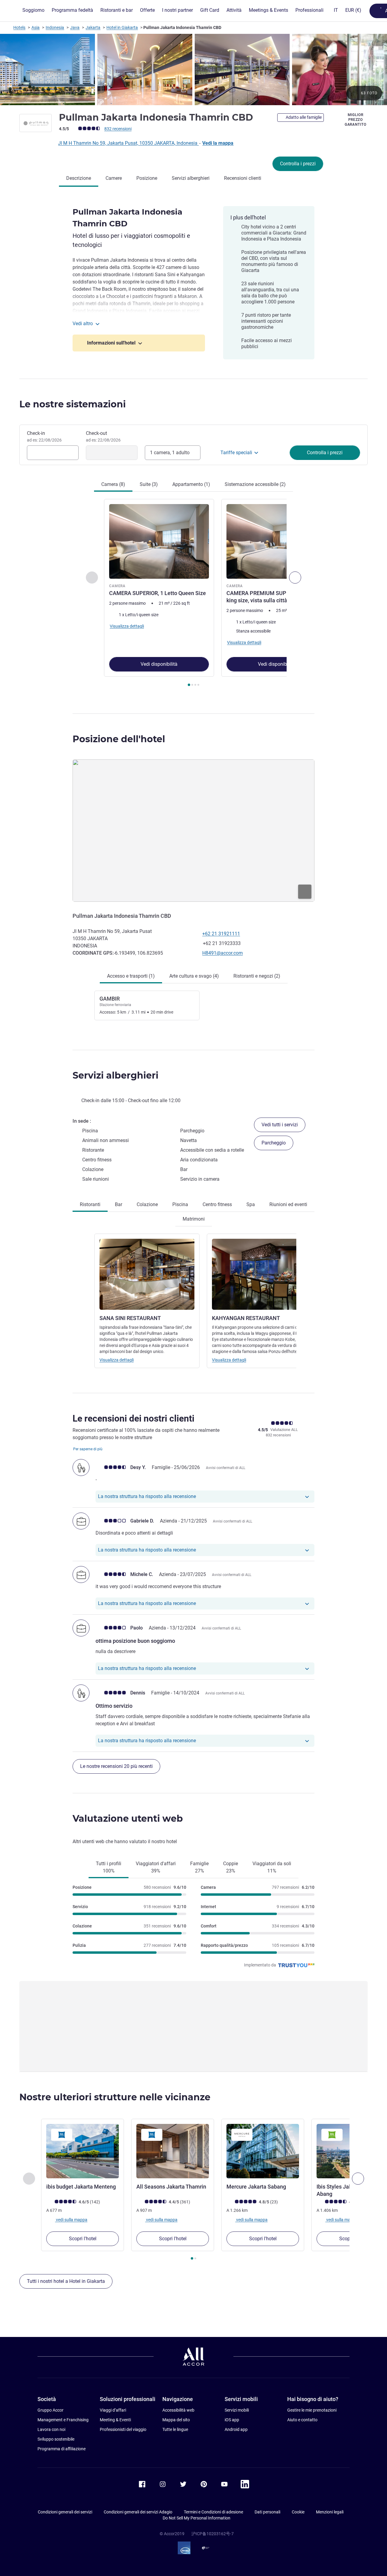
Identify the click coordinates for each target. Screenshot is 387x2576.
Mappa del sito (176, 2420)
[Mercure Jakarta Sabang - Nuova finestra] (263, 2151)
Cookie (298, 2512)
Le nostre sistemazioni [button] (73, 404)
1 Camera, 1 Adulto (170, 453)
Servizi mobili (237, 2410)
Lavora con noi (51, 2429)
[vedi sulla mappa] (193, 831)
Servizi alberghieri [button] (115, 1075)
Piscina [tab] (180, 1204)
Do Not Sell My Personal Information (197, 2518)
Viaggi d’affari (113, 2410)
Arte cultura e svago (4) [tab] (194, 976)
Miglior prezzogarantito (355, 120)
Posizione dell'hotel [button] (119, 739)
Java (75, 28)
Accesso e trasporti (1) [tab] (131, 976)
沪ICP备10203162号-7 (213, 2534)
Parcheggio (274, 1143)
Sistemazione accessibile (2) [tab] (255, 484)
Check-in (44, 436)
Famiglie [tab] (199, 1867)
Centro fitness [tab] (217, 1204)
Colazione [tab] (147, 1204)
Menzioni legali (330, 2512)
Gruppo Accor (50, 2410)
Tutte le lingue (175, 2429)
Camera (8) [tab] (113, 484)
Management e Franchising (63, 2420)
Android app (236, 2429)
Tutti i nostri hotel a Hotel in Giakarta (66, 2281)
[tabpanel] (193, 593)
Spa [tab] (251, 1204)
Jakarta (93, 28)
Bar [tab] (119, 1204)
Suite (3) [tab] (149, 484)
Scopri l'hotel (83, 2239)
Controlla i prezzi (298, 164)
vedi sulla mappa (71, 2220)
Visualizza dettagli (117, 1360)
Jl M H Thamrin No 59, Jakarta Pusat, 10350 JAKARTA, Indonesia (128, 143)
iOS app (232, 2420)
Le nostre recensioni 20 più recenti (116, 1766)
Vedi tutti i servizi (280, 1125)
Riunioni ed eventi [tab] (288, 1204)
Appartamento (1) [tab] (191, 484)
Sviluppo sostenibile (56, 2439)
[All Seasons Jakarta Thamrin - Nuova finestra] (173, 2151)
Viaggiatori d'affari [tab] (156, 1867)
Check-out (103, 436)
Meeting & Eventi (115, 2420)
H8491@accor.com (223, 953)
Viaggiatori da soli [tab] (272, 1867)
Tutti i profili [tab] (109, 1867)
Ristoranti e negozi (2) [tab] (257, 976)
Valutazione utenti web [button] (128, 1819)
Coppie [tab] (231, 1867)
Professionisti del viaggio (123, 2429)
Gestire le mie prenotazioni (312, 2410)
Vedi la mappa (218, 143)
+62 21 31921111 (221, 934)
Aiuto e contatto (302, 2420)
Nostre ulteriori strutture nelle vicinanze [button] (115, 2097)
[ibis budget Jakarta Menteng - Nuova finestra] (83, 2151)
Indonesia (55, 28)
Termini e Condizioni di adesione (213, 2512)
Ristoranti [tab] (90, 1204)
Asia (36, 28)
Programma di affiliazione (62, 2449)
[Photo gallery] (193, 70)
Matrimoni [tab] (194, 1219)
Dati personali (267, 2512)
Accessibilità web (178, 2410)
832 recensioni (118, 129)
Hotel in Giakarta (122, 28)
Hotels (19, 28)
